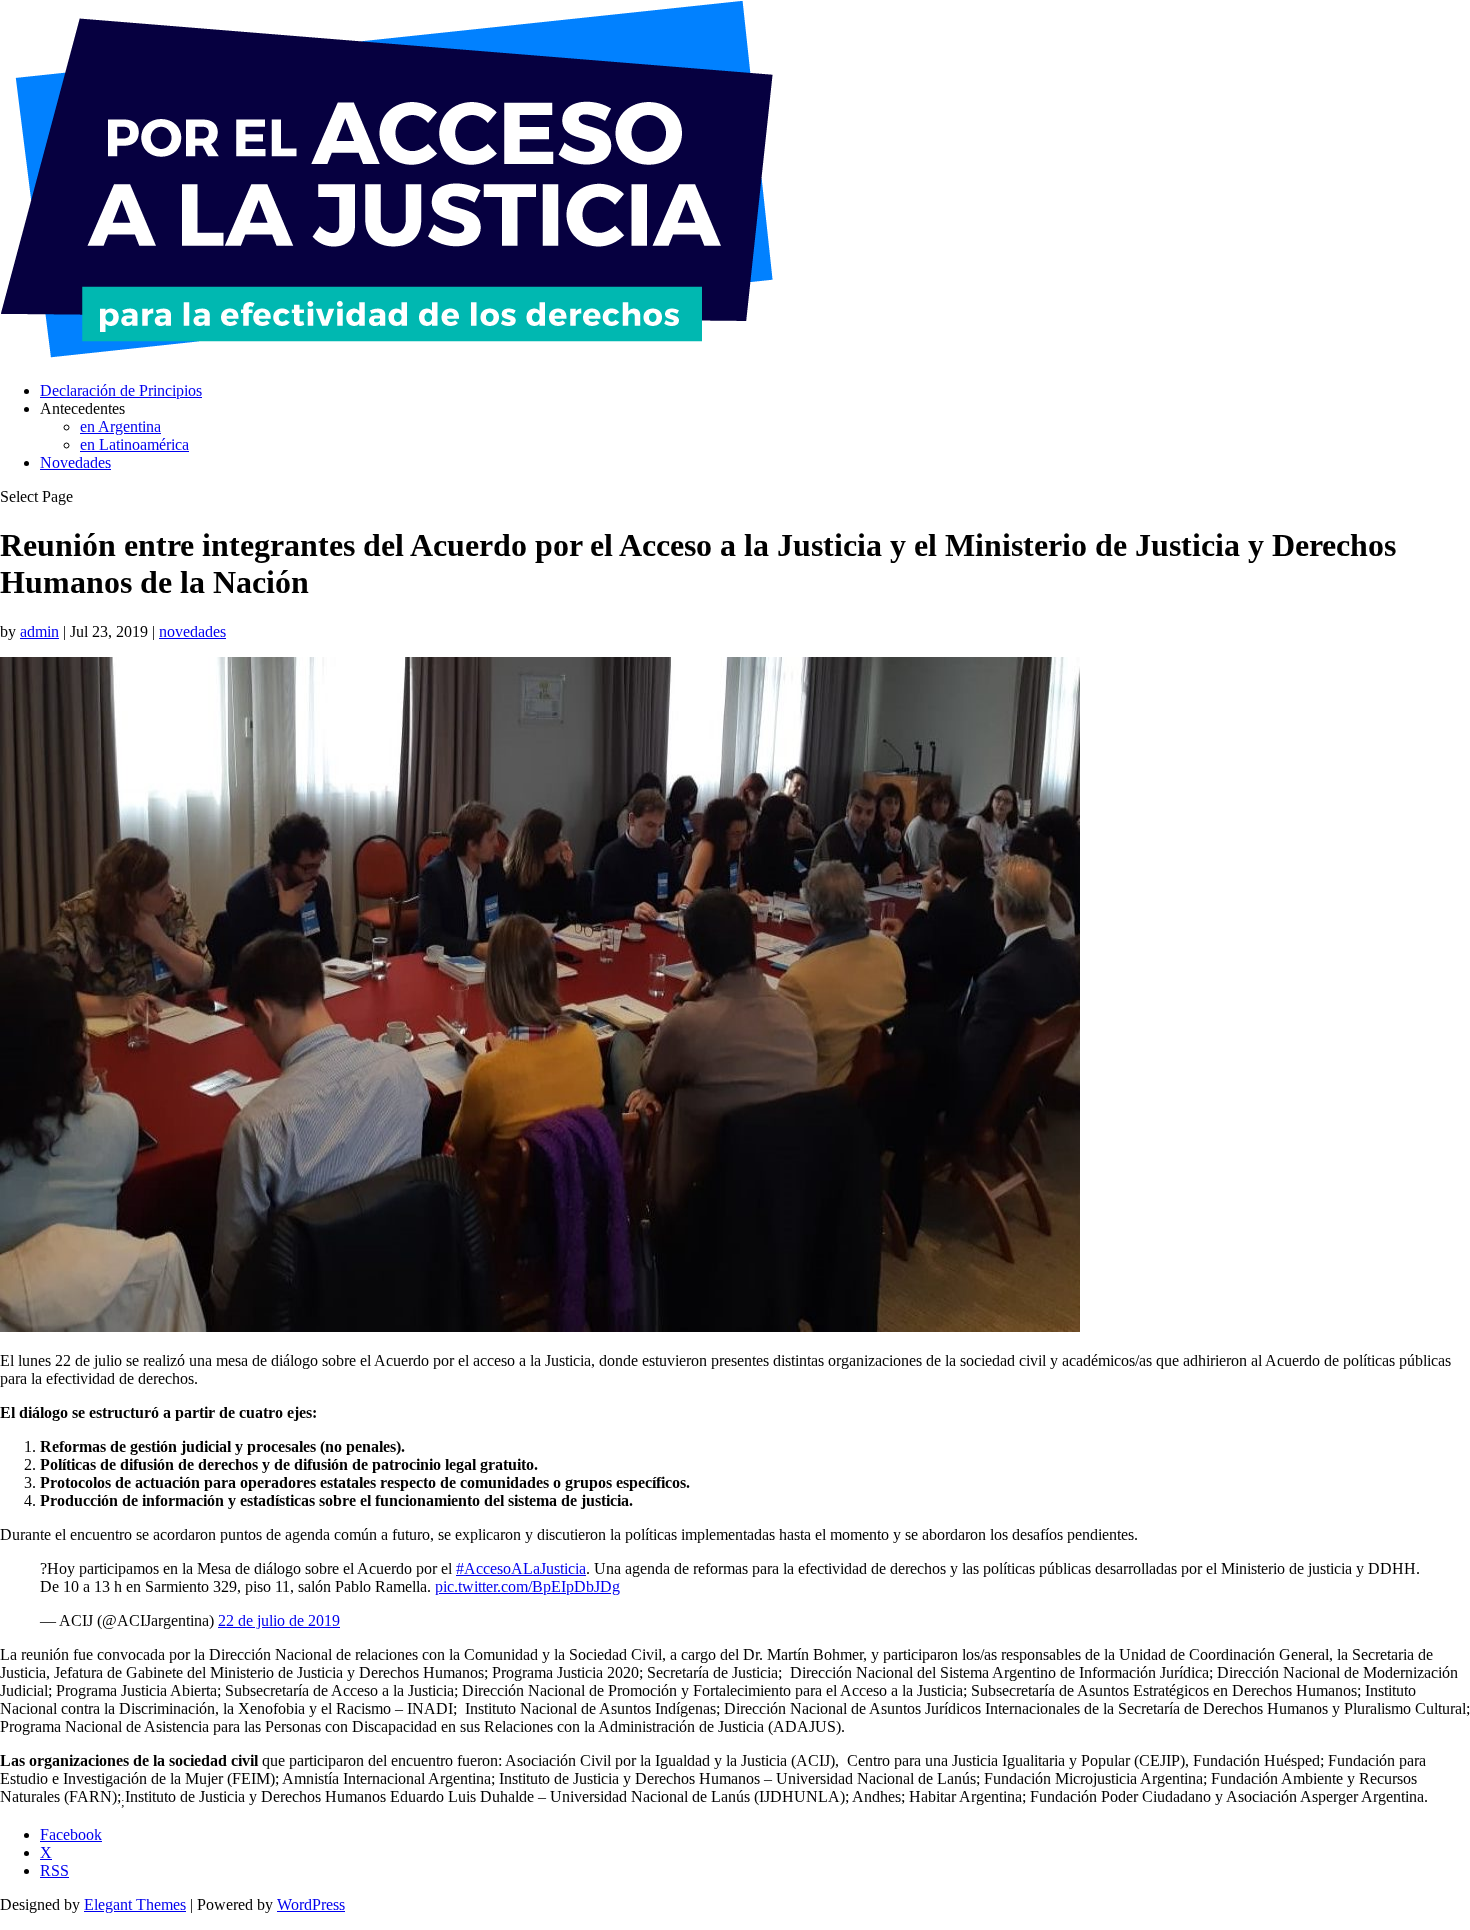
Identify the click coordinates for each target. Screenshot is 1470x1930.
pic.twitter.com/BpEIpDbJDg (527, 1586)
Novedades (75, 462)
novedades (192, 631)
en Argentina (120, 426)
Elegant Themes (135, 1904)
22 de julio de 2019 (279, 1620)
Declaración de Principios (121, 390)
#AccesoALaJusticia (521, 1568)
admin (39, 631)
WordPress (311, 1904)
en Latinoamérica (134, 444)
